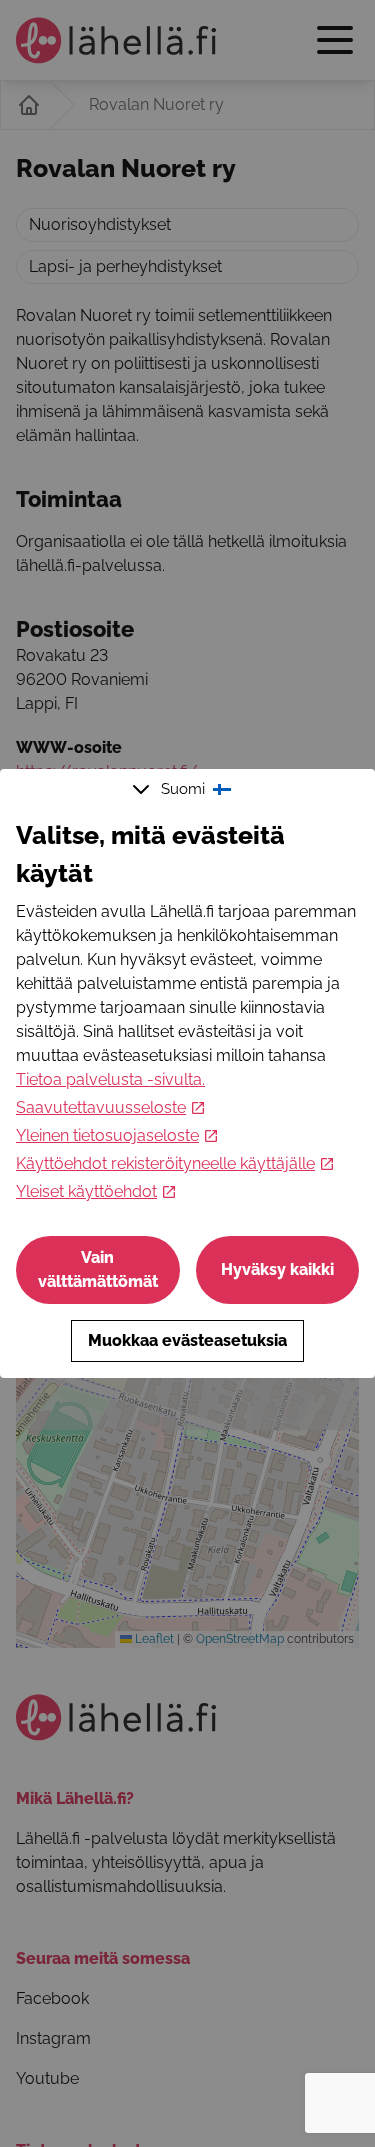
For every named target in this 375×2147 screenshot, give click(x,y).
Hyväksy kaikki (277, 1269)
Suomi (183, 789)
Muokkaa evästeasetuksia (187, 1340)
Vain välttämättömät (98, 1269)
